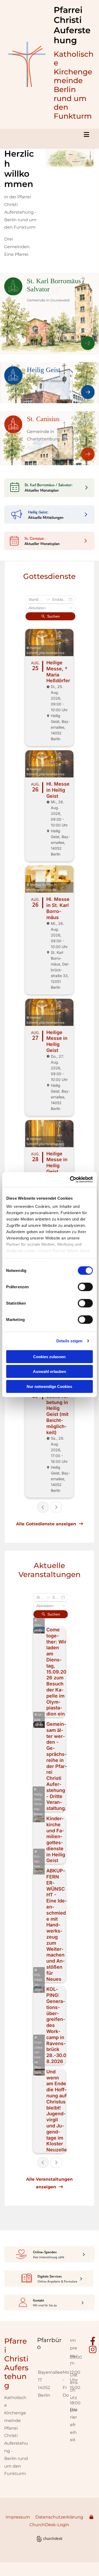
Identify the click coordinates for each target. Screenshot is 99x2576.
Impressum (18, 2517)
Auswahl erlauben (49, 1371)
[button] (49, 135)
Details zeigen (69, 1341)
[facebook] (93, 2341)
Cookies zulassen (49, 1356)
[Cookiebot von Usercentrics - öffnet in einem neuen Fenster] (70, 1180)
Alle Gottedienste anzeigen (49, 1524)
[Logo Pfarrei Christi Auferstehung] (27, 64)
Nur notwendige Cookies (49, 1386)
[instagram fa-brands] (93, 2349)
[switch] (85, 1287)
